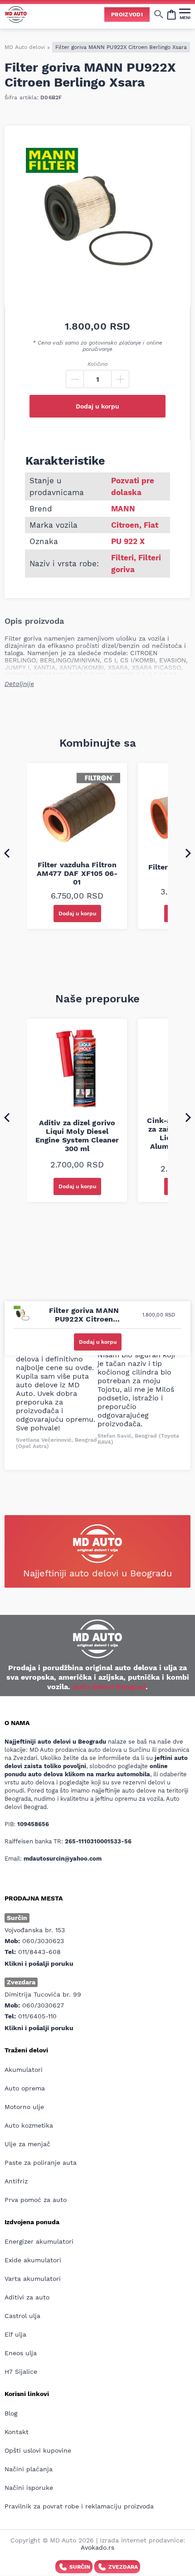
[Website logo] (16, 14)
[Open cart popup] (171, 14)
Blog (11, 2413)
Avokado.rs (97, 2547)
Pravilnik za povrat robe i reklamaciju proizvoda (79, 2506)
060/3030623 (43, 1941)
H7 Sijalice (21, 2372)
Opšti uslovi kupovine (38, 2450)
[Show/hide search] (159, 14)
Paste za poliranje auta (41, 2163)
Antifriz (16, 2181)
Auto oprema (25, 2088)
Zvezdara (123, 2567)
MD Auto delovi (25, 47)
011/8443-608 (39, 1952)
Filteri (122, 558)
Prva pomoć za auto (36, 2200)
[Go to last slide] (7, 853)
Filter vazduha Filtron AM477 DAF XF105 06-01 (77, 873)
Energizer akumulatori (39, 2241)
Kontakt (17, 2432)
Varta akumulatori (33, 2279)
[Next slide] (188, 853)
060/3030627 (43, 2005)
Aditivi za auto (27, 2297)
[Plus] (120, 379)
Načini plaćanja (29, 2469)
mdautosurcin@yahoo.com (63, 1859)
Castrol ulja (22, 2316)
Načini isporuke (29, 2488)
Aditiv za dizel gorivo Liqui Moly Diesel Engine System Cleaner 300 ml (77, 1136)
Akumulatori (24, 2070)
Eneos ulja (21, 2353)
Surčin (80, 2567)
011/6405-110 (37, 2016)
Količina (97, 364)
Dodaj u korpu (97, 406)
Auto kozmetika (29, 2125)
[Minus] (75, 379)
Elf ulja (15, 2334)
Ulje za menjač (27, 2144)
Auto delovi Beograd (109, 1687)
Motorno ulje (24, 2107)
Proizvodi (127, 15)
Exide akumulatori (33, 2260)
